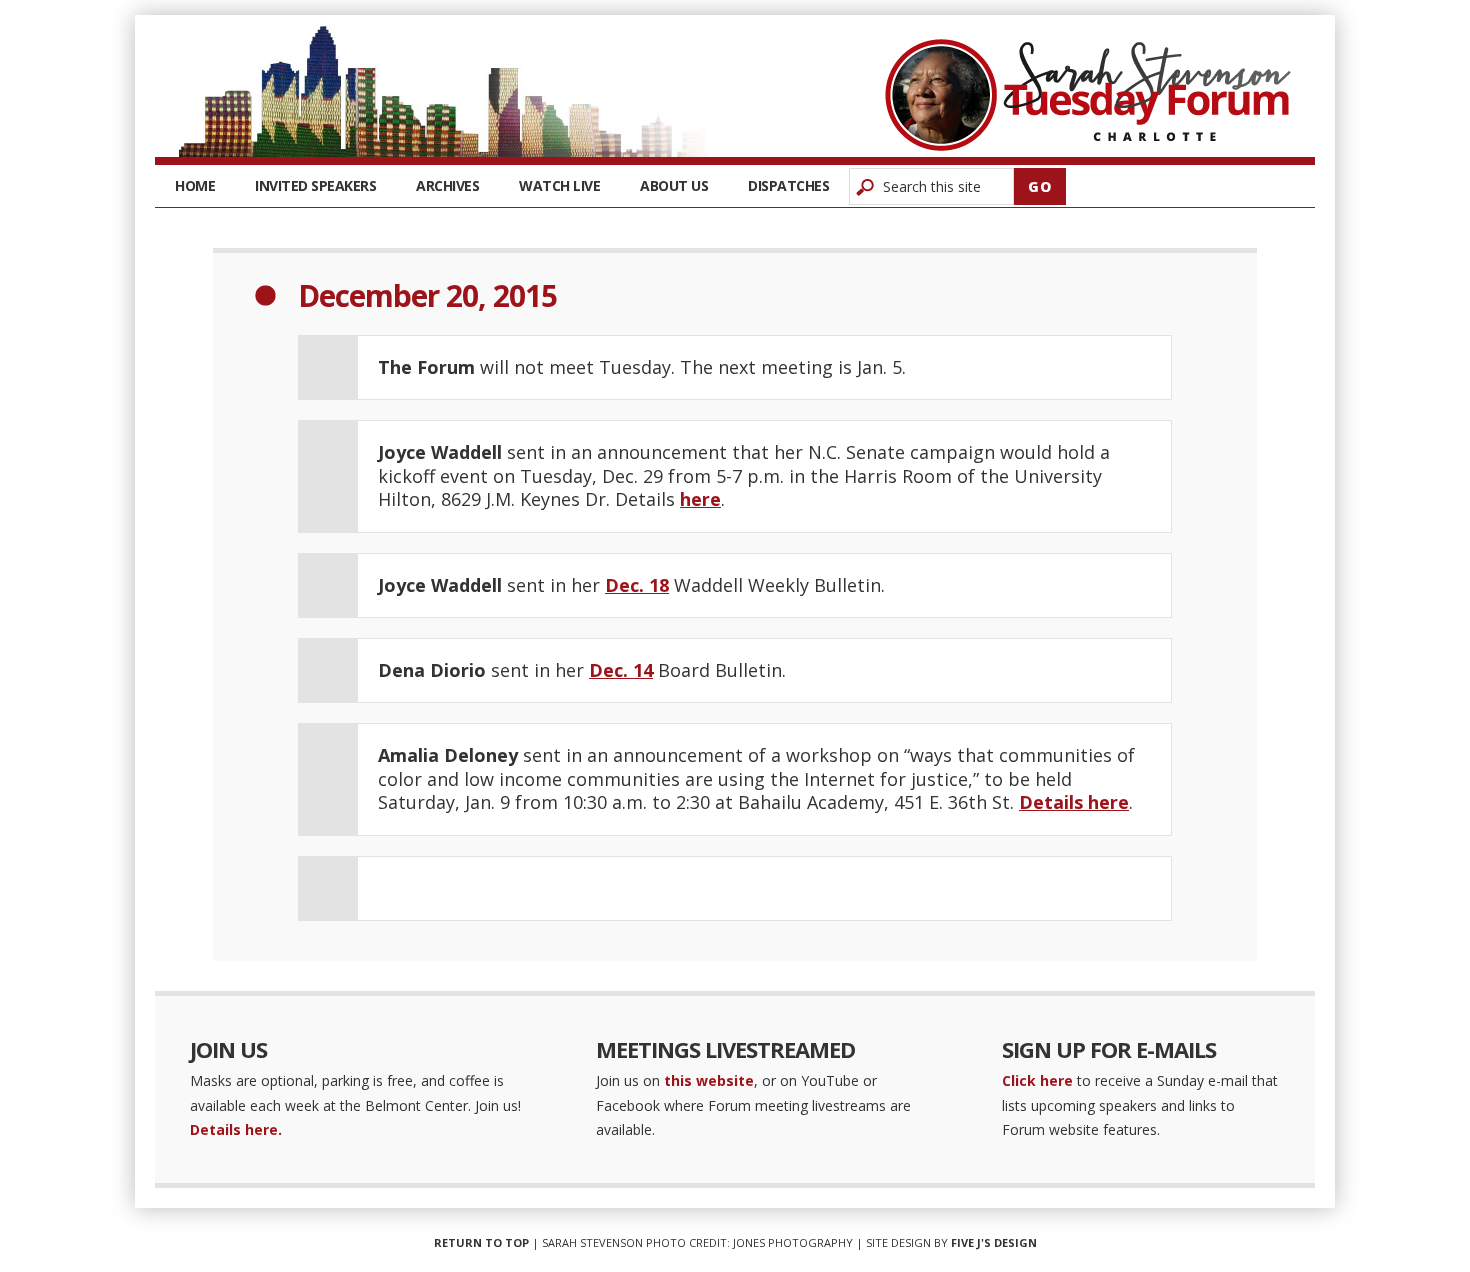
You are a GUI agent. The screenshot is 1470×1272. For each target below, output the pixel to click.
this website (709, 1080)
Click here (1037, 1080)
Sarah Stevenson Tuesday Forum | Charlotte (1088, 95)
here (700, 499)
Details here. (236, 1129)
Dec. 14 (621, 670)
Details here (1074, 802)
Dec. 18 (637, 585)
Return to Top (481, 1242)
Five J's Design (994, 1242)
